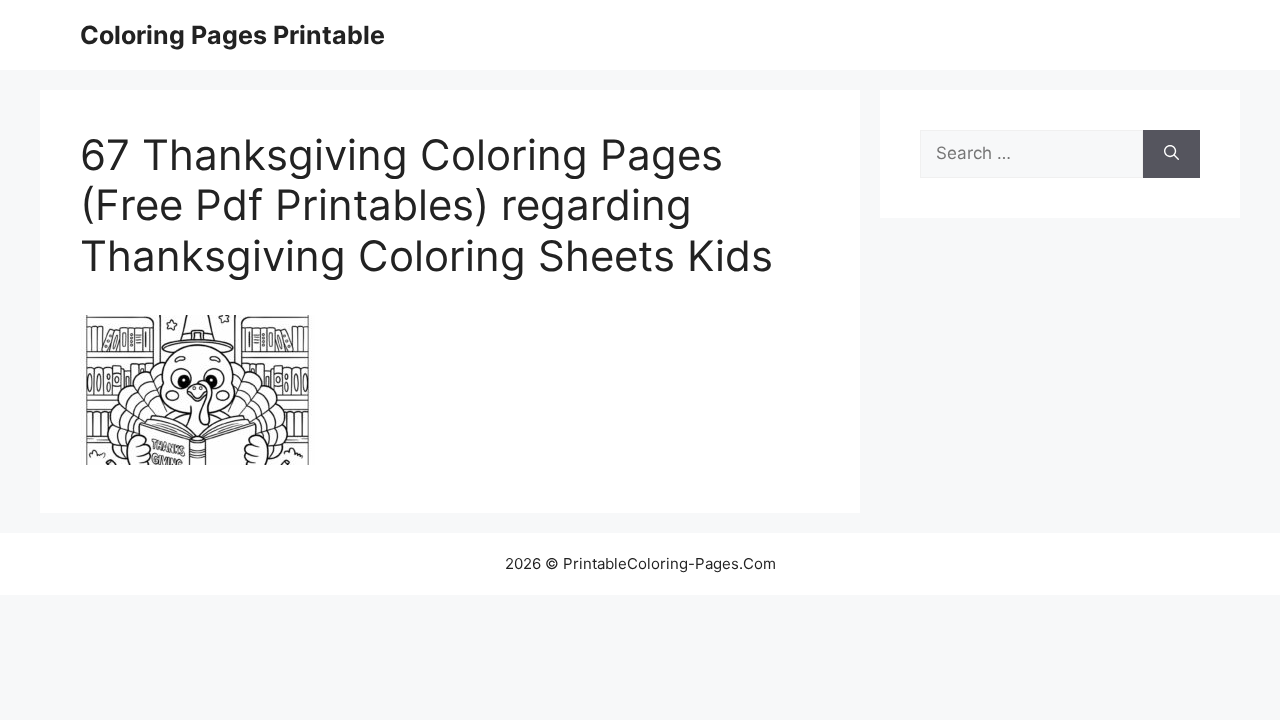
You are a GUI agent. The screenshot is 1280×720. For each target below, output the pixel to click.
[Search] (1171, 154)
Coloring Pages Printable (232, 35)
